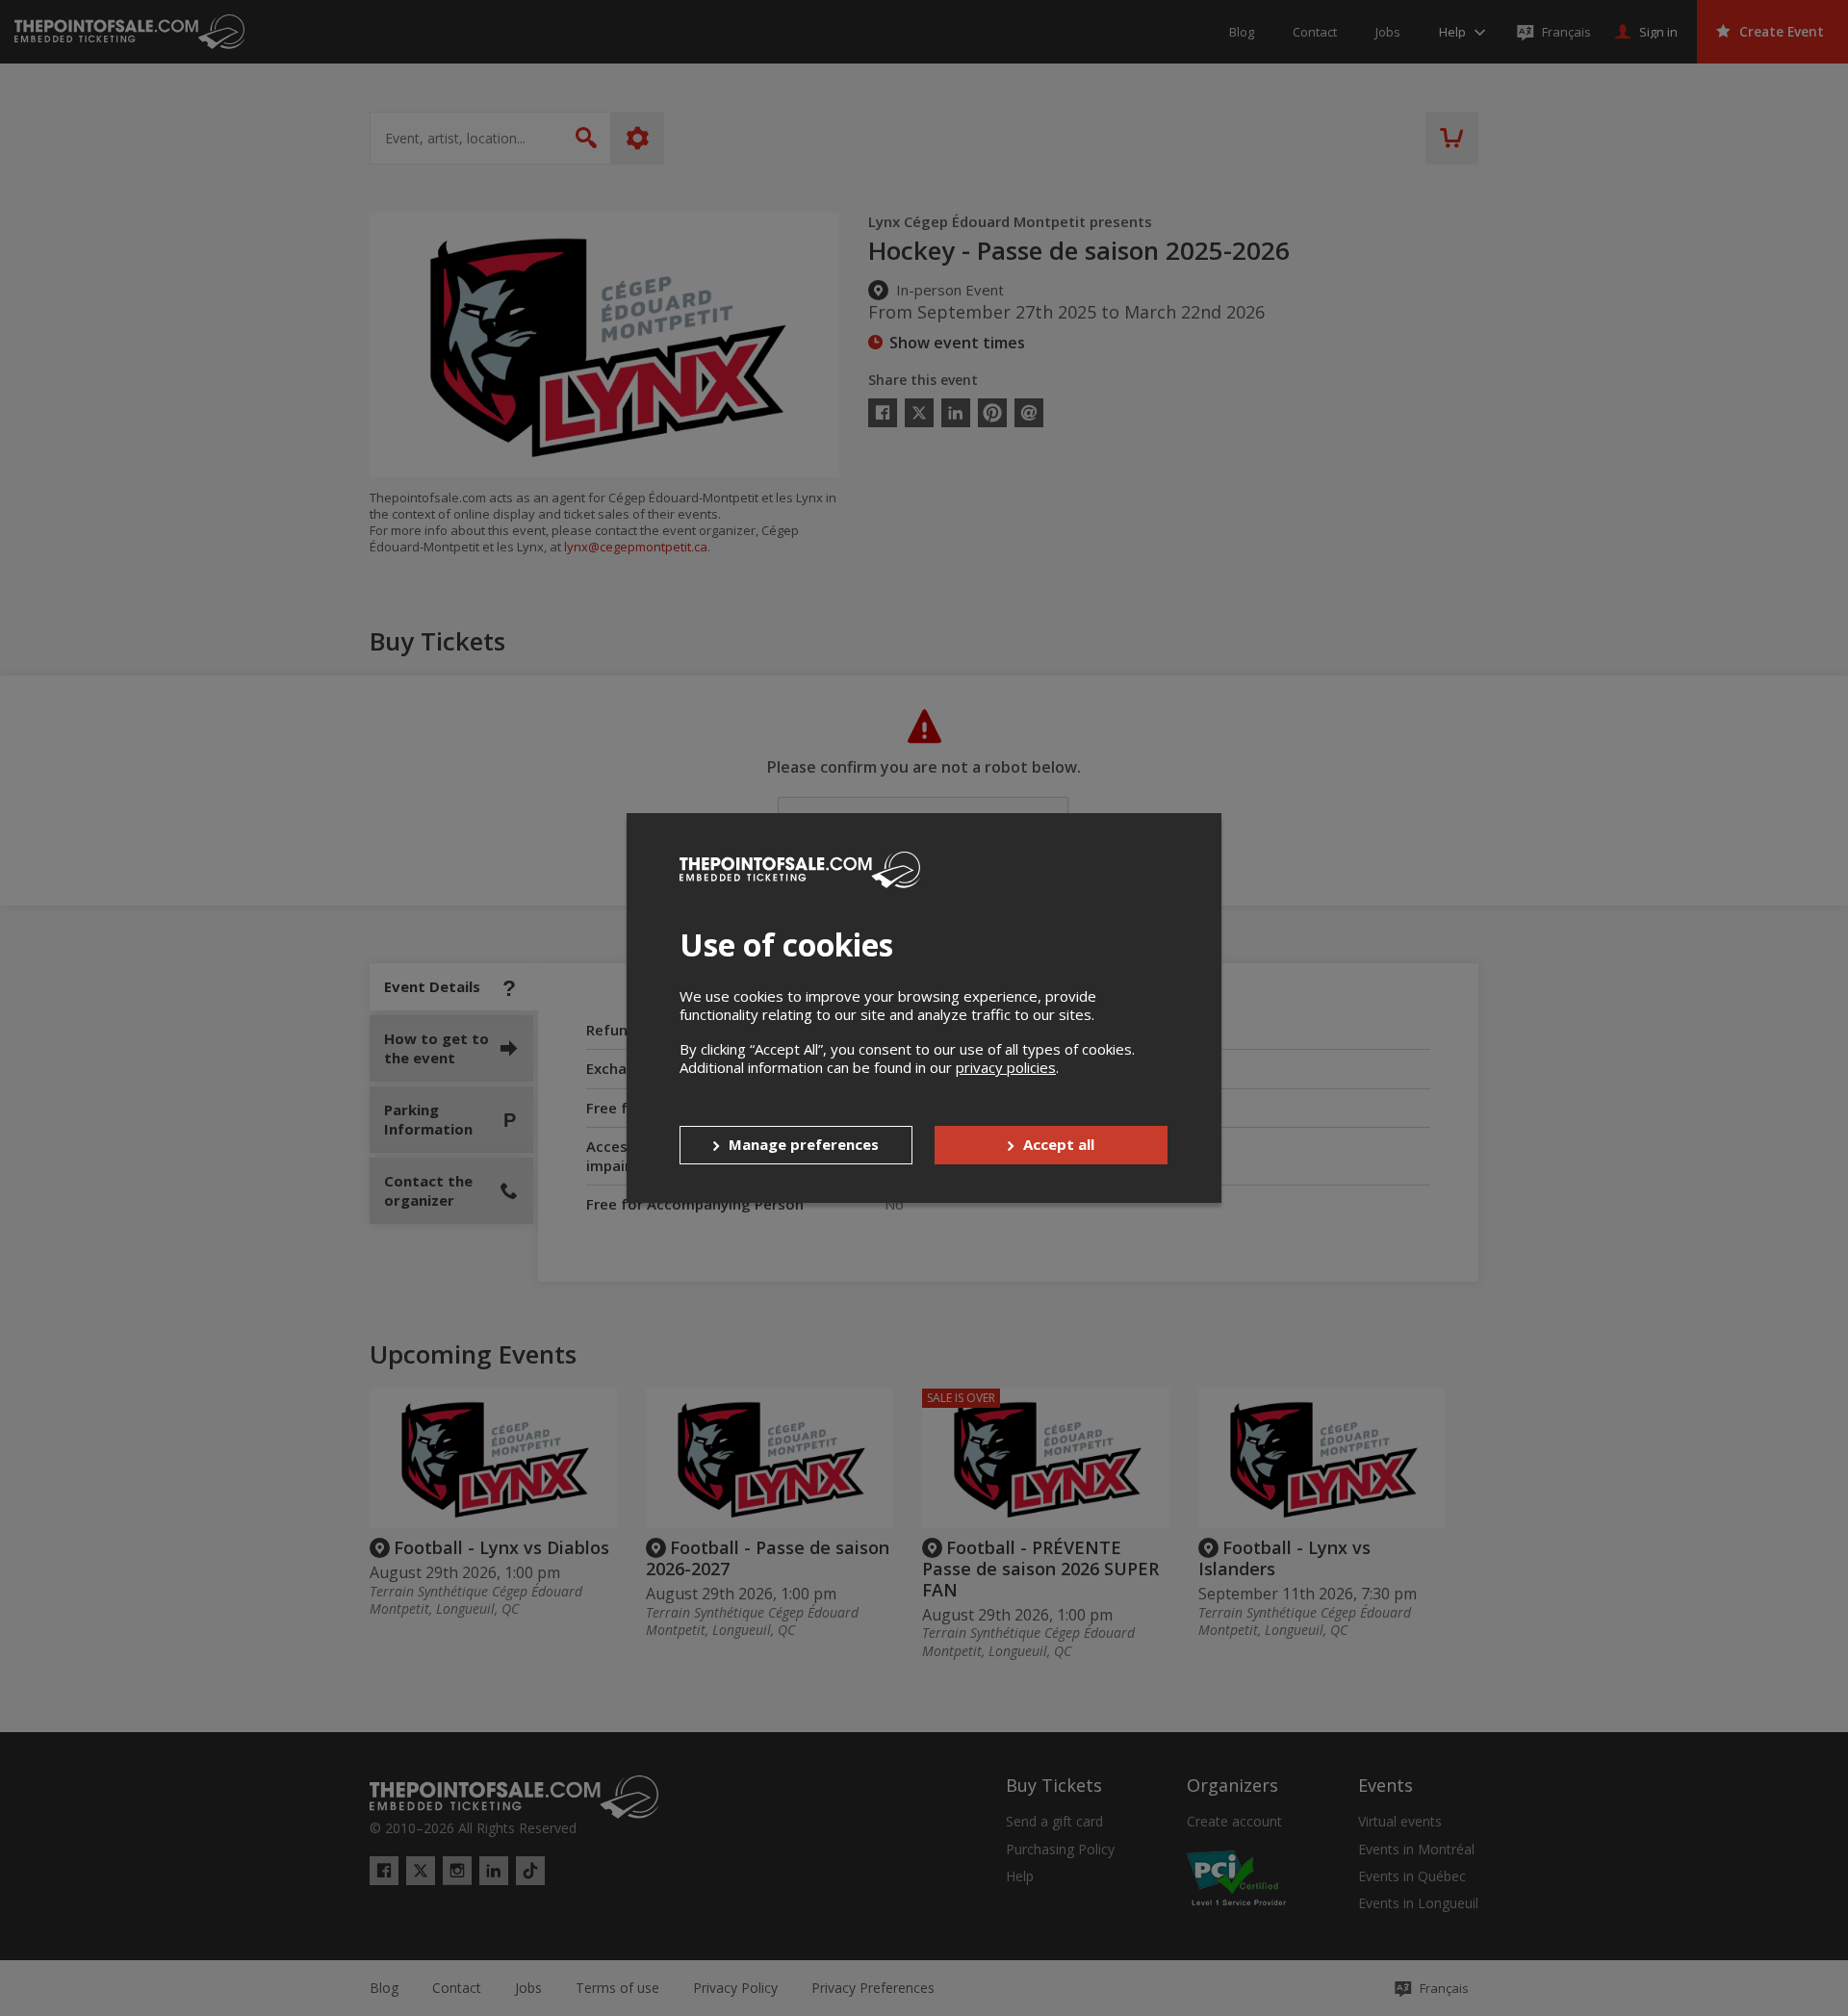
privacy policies (1006, 1067)
